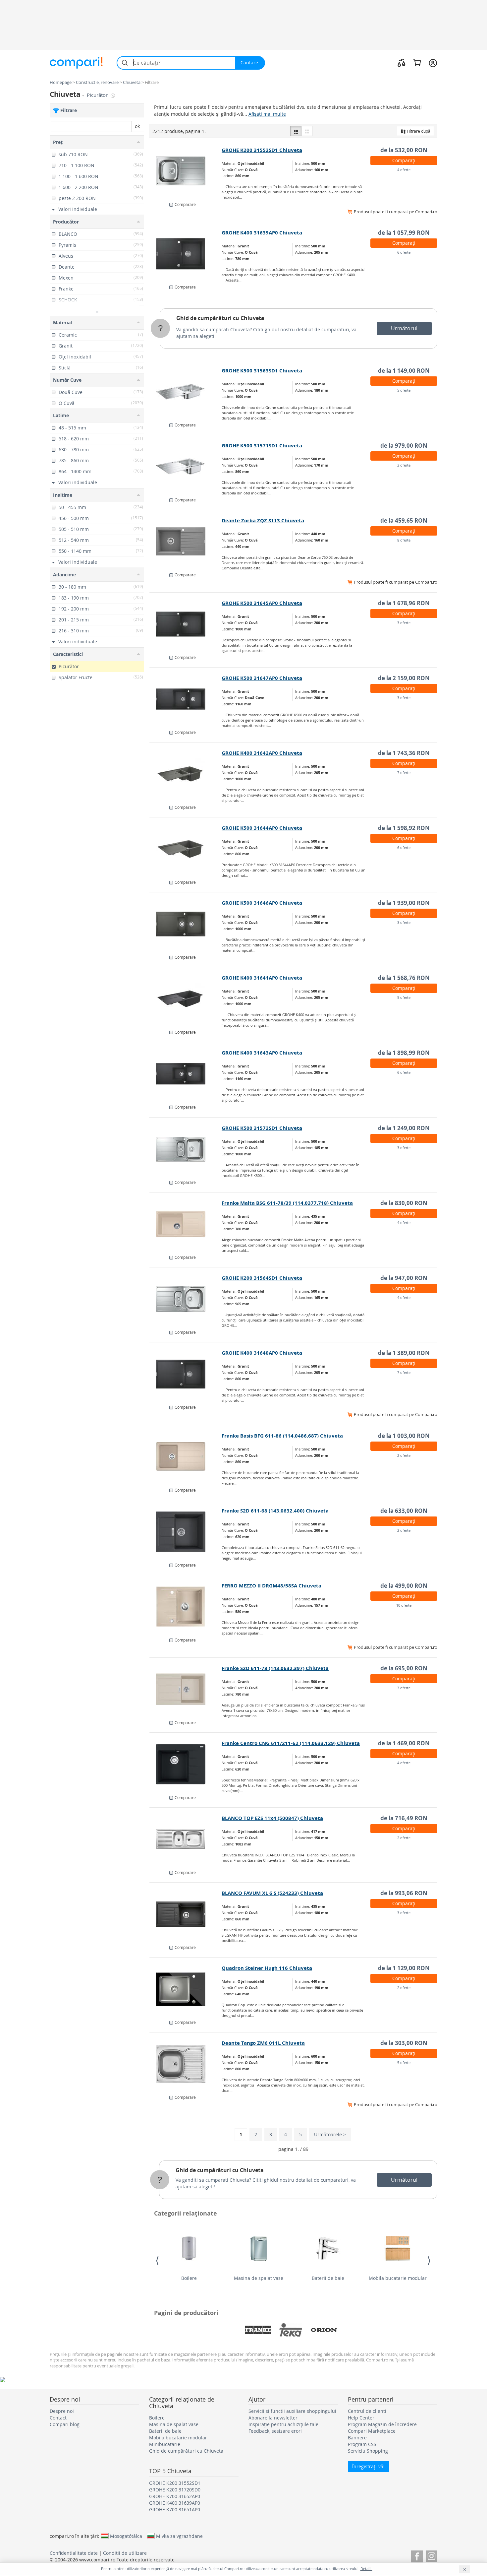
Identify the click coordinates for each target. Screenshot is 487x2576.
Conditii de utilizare (125, 2553)
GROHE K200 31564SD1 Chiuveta (262, 1278)
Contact (58, 2418)
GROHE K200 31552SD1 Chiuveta (262, 150)
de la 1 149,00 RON (404, 371)
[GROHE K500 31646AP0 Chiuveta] (186, 924)
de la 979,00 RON (404, 446)
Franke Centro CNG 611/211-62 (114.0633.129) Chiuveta (291, 1743)
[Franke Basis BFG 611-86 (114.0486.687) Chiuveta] (186, 1457)
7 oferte (404, 773)
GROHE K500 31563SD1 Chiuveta (262, 371)
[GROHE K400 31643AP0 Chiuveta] (186, 1074)
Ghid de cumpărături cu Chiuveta (220, 318)
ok (137, 126)
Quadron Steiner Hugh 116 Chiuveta (267, 1968)
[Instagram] (432, 2555)
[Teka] (291, 2330)
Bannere (357, 2438)
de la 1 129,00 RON (404, 1968)
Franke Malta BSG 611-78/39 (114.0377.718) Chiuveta (287, 1203)
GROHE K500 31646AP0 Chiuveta (262, 903)
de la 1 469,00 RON (404, 1743)
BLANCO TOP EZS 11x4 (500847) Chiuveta (272, 1818)
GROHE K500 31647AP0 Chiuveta (262, 678)
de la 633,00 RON (404, 1511)
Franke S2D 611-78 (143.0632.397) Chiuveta (275, 1668)
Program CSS (362, 2444)
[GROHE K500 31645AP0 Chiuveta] (186, 624)
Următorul (404, 328)
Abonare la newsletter (273, 2418)
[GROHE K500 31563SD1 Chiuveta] (186, 392)
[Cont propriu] (433, 63)
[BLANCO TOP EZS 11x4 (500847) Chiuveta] (186, 1839)
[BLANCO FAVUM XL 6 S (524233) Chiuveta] (186, 1914)
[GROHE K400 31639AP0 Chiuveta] (186, 254)
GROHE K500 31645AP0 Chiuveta (262, 603)
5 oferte (404, 390)
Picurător (98, 95)
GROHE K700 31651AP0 (175, 2510)
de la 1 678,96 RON (404, 603)
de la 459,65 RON (404, 520)
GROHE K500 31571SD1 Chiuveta (262, 446)
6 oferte (404, 252)
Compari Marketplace (372, 2431)
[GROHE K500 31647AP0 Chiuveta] (186, 699)
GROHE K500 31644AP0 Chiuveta (262, 828)
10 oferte (404, 1605)
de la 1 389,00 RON (404, 1353)
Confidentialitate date (74, 2553)
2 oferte (404, 1455)
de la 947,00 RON (404, 1278)
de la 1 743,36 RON (404, 753)
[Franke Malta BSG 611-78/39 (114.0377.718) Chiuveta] (186, 1224)
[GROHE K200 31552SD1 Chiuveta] (186, 171)
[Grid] (307, 131)
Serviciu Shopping (368, 2451)
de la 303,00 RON (404, 2043)
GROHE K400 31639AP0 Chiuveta (262, 233)
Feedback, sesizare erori (275, 2431)
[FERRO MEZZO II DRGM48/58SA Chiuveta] (186, 1607)
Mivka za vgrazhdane (179, 2536)
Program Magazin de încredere (382, 2424)
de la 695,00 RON (404, 1668)
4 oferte (404, 170)
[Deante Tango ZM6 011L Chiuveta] (186, 2064)
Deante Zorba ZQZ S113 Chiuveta (263, 520)
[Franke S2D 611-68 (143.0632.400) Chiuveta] (186, 1532)
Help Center (361, 2418)
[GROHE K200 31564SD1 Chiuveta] (186, 1299)
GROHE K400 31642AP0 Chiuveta (262, 753)
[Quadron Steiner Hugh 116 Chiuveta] (186, 1989)
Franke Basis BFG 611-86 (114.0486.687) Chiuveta (282, 1436)
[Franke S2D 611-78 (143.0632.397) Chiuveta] (186, 1689)
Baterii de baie (328, 2278)
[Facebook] (417, 2555)
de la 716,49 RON (404, 1818)
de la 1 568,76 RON (404, 978)
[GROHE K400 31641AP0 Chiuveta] (186, 999)
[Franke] (258, 2330)
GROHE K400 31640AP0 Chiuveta (262, 1353)
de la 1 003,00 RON (404, 1436)
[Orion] (324, 2330)
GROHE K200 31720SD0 (175, 2490)
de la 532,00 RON (404, 150)
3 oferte (404, 465)
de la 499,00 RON (404, 1586)
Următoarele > (330, 2134)
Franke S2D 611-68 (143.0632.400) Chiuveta (275, 1511)
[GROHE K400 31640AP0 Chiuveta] (186, 1374)
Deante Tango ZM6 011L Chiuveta (263, 2043)
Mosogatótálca (126, 2536)
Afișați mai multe (267, 114)
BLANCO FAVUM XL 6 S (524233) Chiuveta (272, 1893)
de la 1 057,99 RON (404, 233)
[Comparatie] (402, 63)
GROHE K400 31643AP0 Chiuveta (262, 1053)
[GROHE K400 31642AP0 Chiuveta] (186, 774)
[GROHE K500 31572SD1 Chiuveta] (186, 1149)
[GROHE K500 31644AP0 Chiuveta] (186, 849)
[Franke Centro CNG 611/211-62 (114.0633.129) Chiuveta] (186, 1764)
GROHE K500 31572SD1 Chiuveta (262, 1128)
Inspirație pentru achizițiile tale (283, 2424)
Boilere (189, 2278)
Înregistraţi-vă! (368, 2466)
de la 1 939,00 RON (404, 903)
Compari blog (65, 2424)
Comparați (404, 160)
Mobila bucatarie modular (398, 2278)
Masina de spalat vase (259, 2278)
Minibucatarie (165, 2444)
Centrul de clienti (367, 2411)
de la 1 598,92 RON (404, 828)
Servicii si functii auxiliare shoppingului (292, 2411)
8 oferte (404, 540)
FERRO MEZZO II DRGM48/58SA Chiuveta (271, 1586)
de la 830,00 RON (404, 1203)
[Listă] (296, 131)
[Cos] (417, 63)
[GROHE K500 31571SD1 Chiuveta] (186, 467)
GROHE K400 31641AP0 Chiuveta (262, 978)
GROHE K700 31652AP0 (175, 2496)
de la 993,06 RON (404, 1893)
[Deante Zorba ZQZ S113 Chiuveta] (186, 542)
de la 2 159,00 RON (404, 678)
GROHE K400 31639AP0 (175, 2503)
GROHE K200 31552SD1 (175, 2483)
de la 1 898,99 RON (404, 1053)
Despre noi (62, 2411)
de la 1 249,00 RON (404, 1128)
